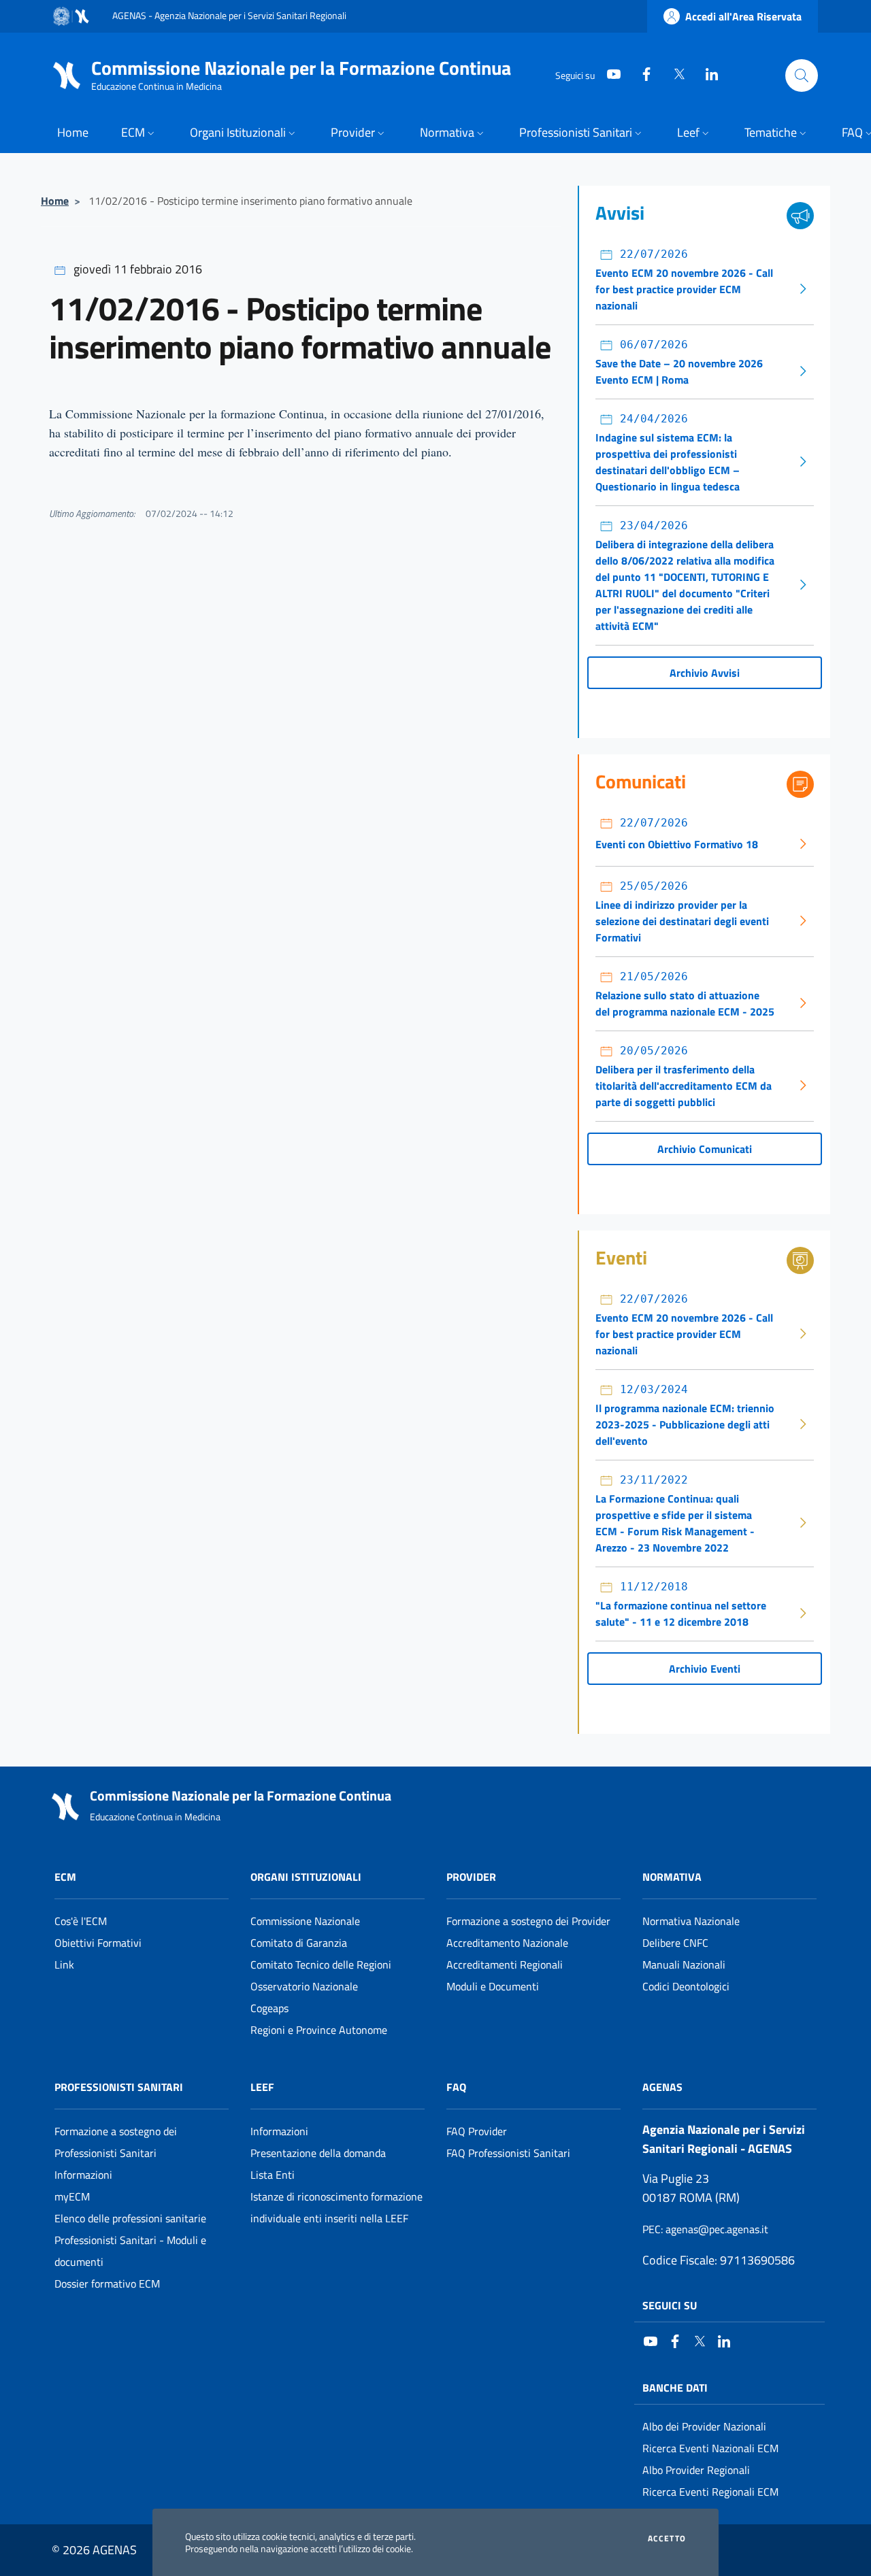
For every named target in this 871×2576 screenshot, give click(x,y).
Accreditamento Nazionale (507, 1943)
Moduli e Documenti (493, 1986)
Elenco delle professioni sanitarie (130, 2218)
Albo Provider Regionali (696, 2470)
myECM (72, 2196)
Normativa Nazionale (691, 1921)
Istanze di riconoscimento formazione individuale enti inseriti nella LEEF (336, 2207)
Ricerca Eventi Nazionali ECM (710, 2448)
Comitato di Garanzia (299, 1943)
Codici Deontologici (686, 1986)
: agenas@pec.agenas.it (705, 2229)
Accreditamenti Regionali (505, 1964)
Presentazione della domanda (318, 2153)
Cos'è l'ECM (81, 1921)
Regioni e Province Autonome (319, 2030)
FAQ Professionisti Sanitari (508, 2153)
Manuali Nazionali (684, 1964)
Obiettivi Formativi (98, 1943)
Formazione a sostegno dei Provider (528, 1921)
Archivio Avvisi (705, 673)
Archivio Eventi (705, 1669)
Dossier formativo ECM (107, 2284)
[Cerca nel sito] (802, 76)
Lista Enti (273, 2175)
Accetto (667, 2539)
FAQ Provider (477, 2131)
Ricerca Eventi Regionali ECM (710, 2492)
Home (55, 201)
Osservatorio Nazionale (304, 1986)
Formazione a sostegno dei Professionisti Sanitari (116, 2142)
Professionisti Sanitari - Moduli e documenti (130, 2251)
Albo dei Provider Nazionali (704, 2426)
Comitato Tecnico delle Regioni (321, 1964)
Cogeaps (269, 2008)
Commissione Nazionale (305, 1921)
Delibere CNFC (675, 1943)
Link (64, 1964)
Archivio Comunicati (705, 1149)
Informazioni (83, 2175)
